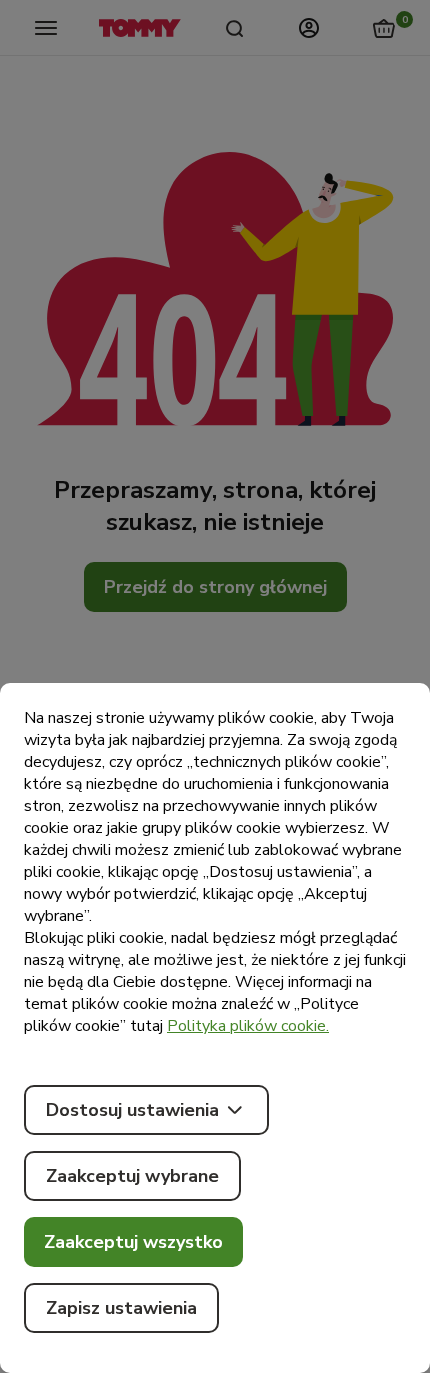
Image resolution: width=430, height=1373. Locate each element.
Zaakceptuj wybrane (132, 1176)
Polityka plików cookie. (248, 1026)
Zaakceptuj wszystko (133, 1242)
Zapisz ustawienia (121, 1308)
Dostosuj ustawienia (132, 1110)
